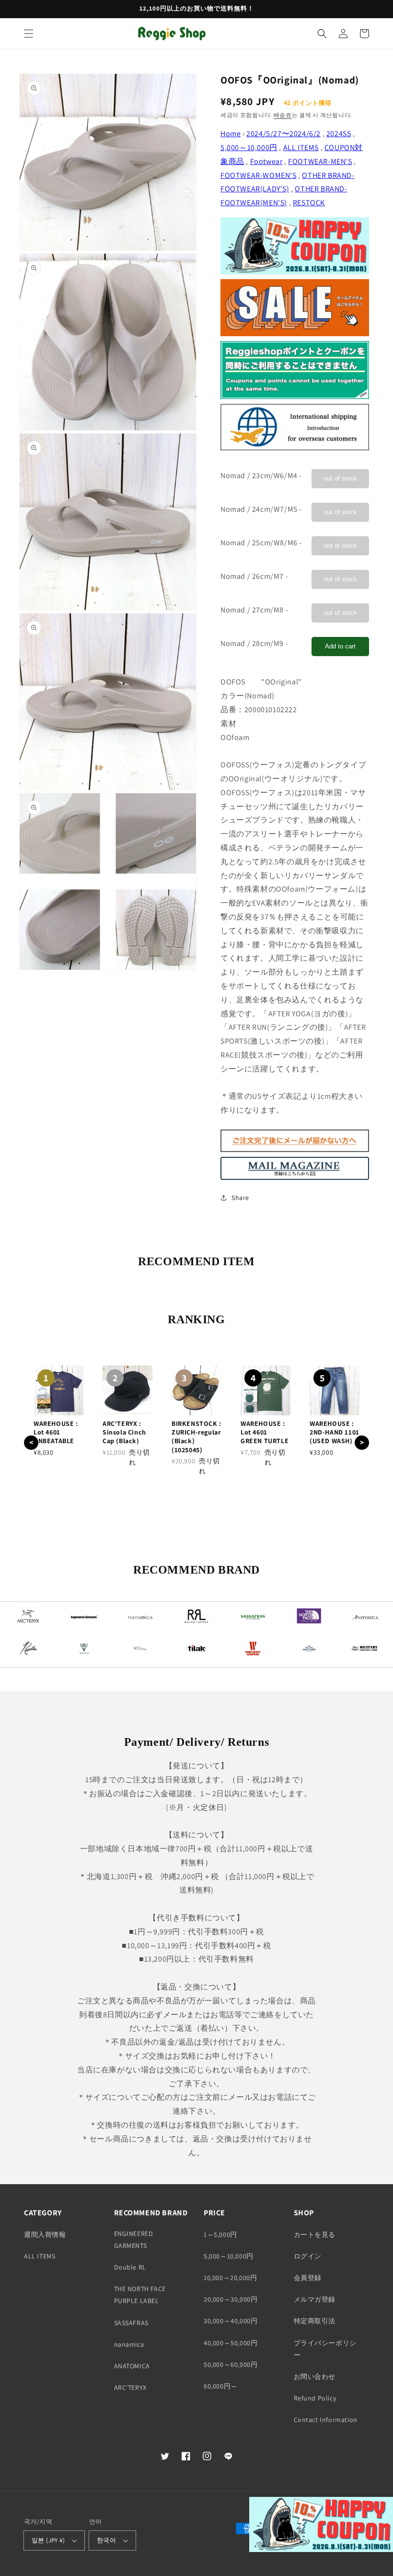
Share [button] (240, 1198)
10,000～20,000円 (230, 2278)
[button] (29, 34)
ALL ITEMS (301, 147)
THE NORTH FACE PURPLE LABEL (140, 2295)
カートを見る (315, 2235)
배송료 (283, 115)
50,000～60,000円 (231, 2364)
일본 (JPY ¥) (48, 2540)
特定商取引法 (315, 2321)
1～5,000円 (220, 2235)
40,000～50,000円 (231, 2343)
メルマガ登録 (315, 2299)
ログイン (308, 2256)
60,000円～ (221, 2386)
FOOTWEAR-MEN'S (320, 161)
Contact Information (326, 2420)
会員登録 (308, 2278)
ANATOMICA (132, 2366)
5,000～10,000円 (249, 147)
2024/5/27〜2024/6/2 (283, 134)
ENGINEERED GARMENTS (134, 2240)
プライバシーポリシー (325, 2349)
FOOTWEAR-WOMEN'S (259, 175)
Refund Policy (315, 2398)
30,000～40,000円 (231, 2321)
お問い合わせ (315, 2376)
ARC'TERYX (130, 2388)
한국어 (106, 2540)
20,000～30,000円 (231, 2299)
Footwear (266, 161)
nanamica (129, 2344)
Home (231, 134)
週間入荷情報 (45, 2235)
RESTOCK (309, 203)
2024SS (339, 134)
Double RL (130, 2267)
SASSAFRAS (131, 2323)
